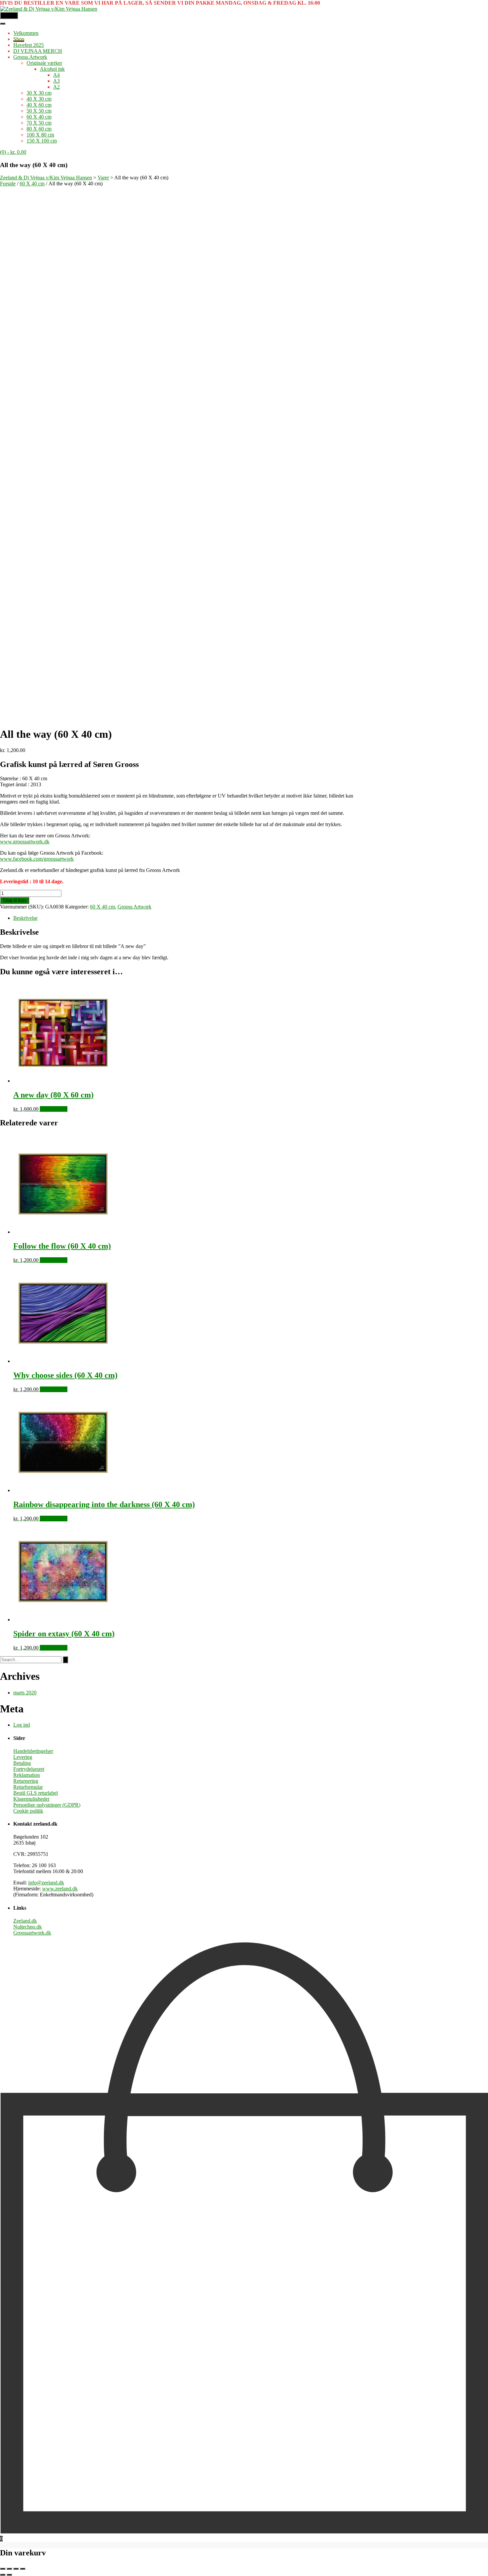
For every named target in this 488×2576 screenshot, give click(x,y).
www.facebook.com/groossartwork (37, 859)
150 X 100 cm (42, 141)
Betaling (22, 1763)
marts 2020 (25, 1693)
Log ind (22, 1725)
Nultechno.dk (28, 1927)
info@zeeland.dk (46, 1883)
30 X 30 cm (39, 93)
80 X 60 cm (39, 129)
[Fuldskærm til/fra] (9, 2569)
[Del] (16, 2569)
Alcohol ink (52, 69)
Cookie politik (28, 1811)
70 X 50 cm (39, 123)
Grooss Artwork (30, 57)
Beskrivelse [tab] (25, 918)
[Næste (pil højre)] (9, 2575)
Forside (8, 184)
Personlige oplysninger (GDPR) (47, 1805)
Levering (23, 1757)
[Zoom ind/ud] (3, 2569)
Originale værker (44, 63)
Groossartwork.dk (32, 1933)
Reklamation (27, 1775)
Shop (19, 39)
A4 (56, 75)
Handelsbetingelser (33, 1751)
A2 (56, 87)
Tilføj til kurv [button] (54, 1109)
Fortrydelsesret (29, 1769)
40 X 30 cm (39, 99)
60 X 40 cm (39, 117)
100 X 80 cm (40, 135)
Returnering (26, 1781)
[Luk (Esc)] (23, 2569)
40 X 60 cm (39, 105)
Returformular (28, 1787)
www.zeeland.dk (60, 1889)
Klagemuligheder (31, 1799)
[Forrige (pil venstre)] (3, 2575)
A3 (56, 81)
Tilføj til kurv (15, 900)
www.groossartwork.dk (25, 842)
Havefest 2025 (29, 45)
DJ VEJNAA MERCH (38, 51)
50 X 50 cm (39, 111)
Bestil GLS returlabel (36, 1793)
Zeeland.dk (25, 1921)
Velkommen (26, 33)
